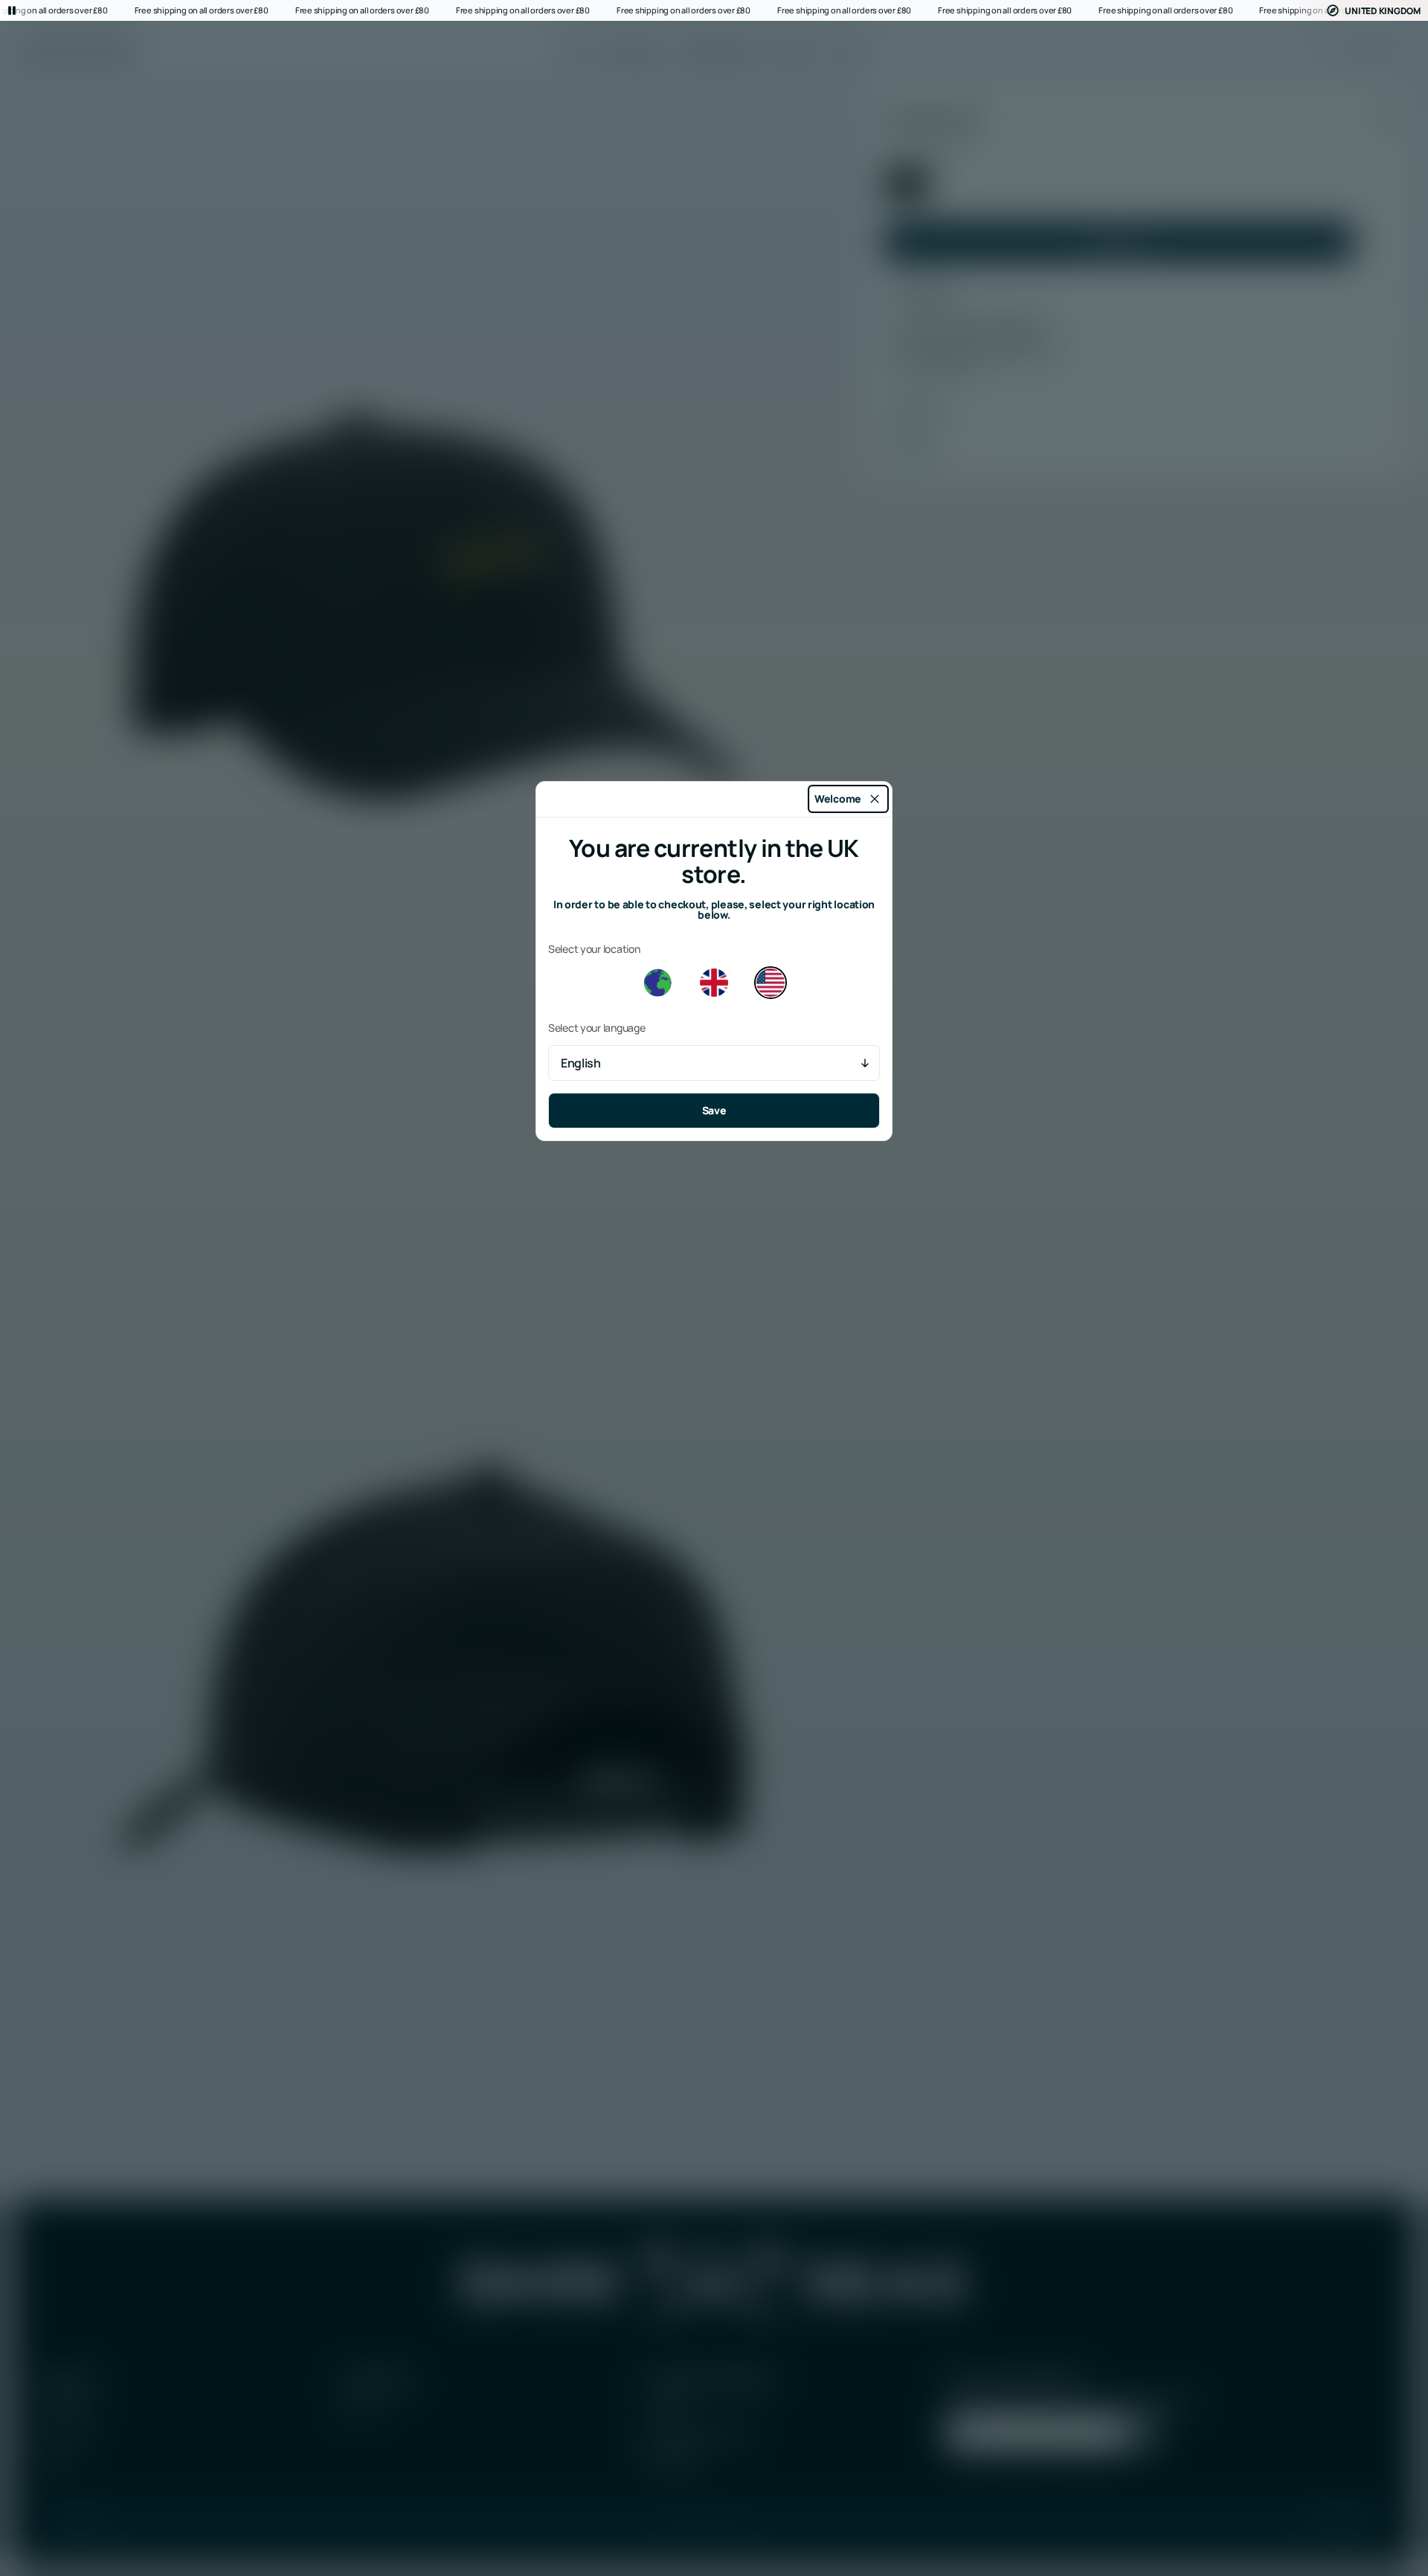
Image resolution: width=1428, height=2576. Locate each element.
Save (714, 1110)
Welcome (838, 799)
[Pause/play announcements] (12, 10)
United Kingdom (1383, 11)
